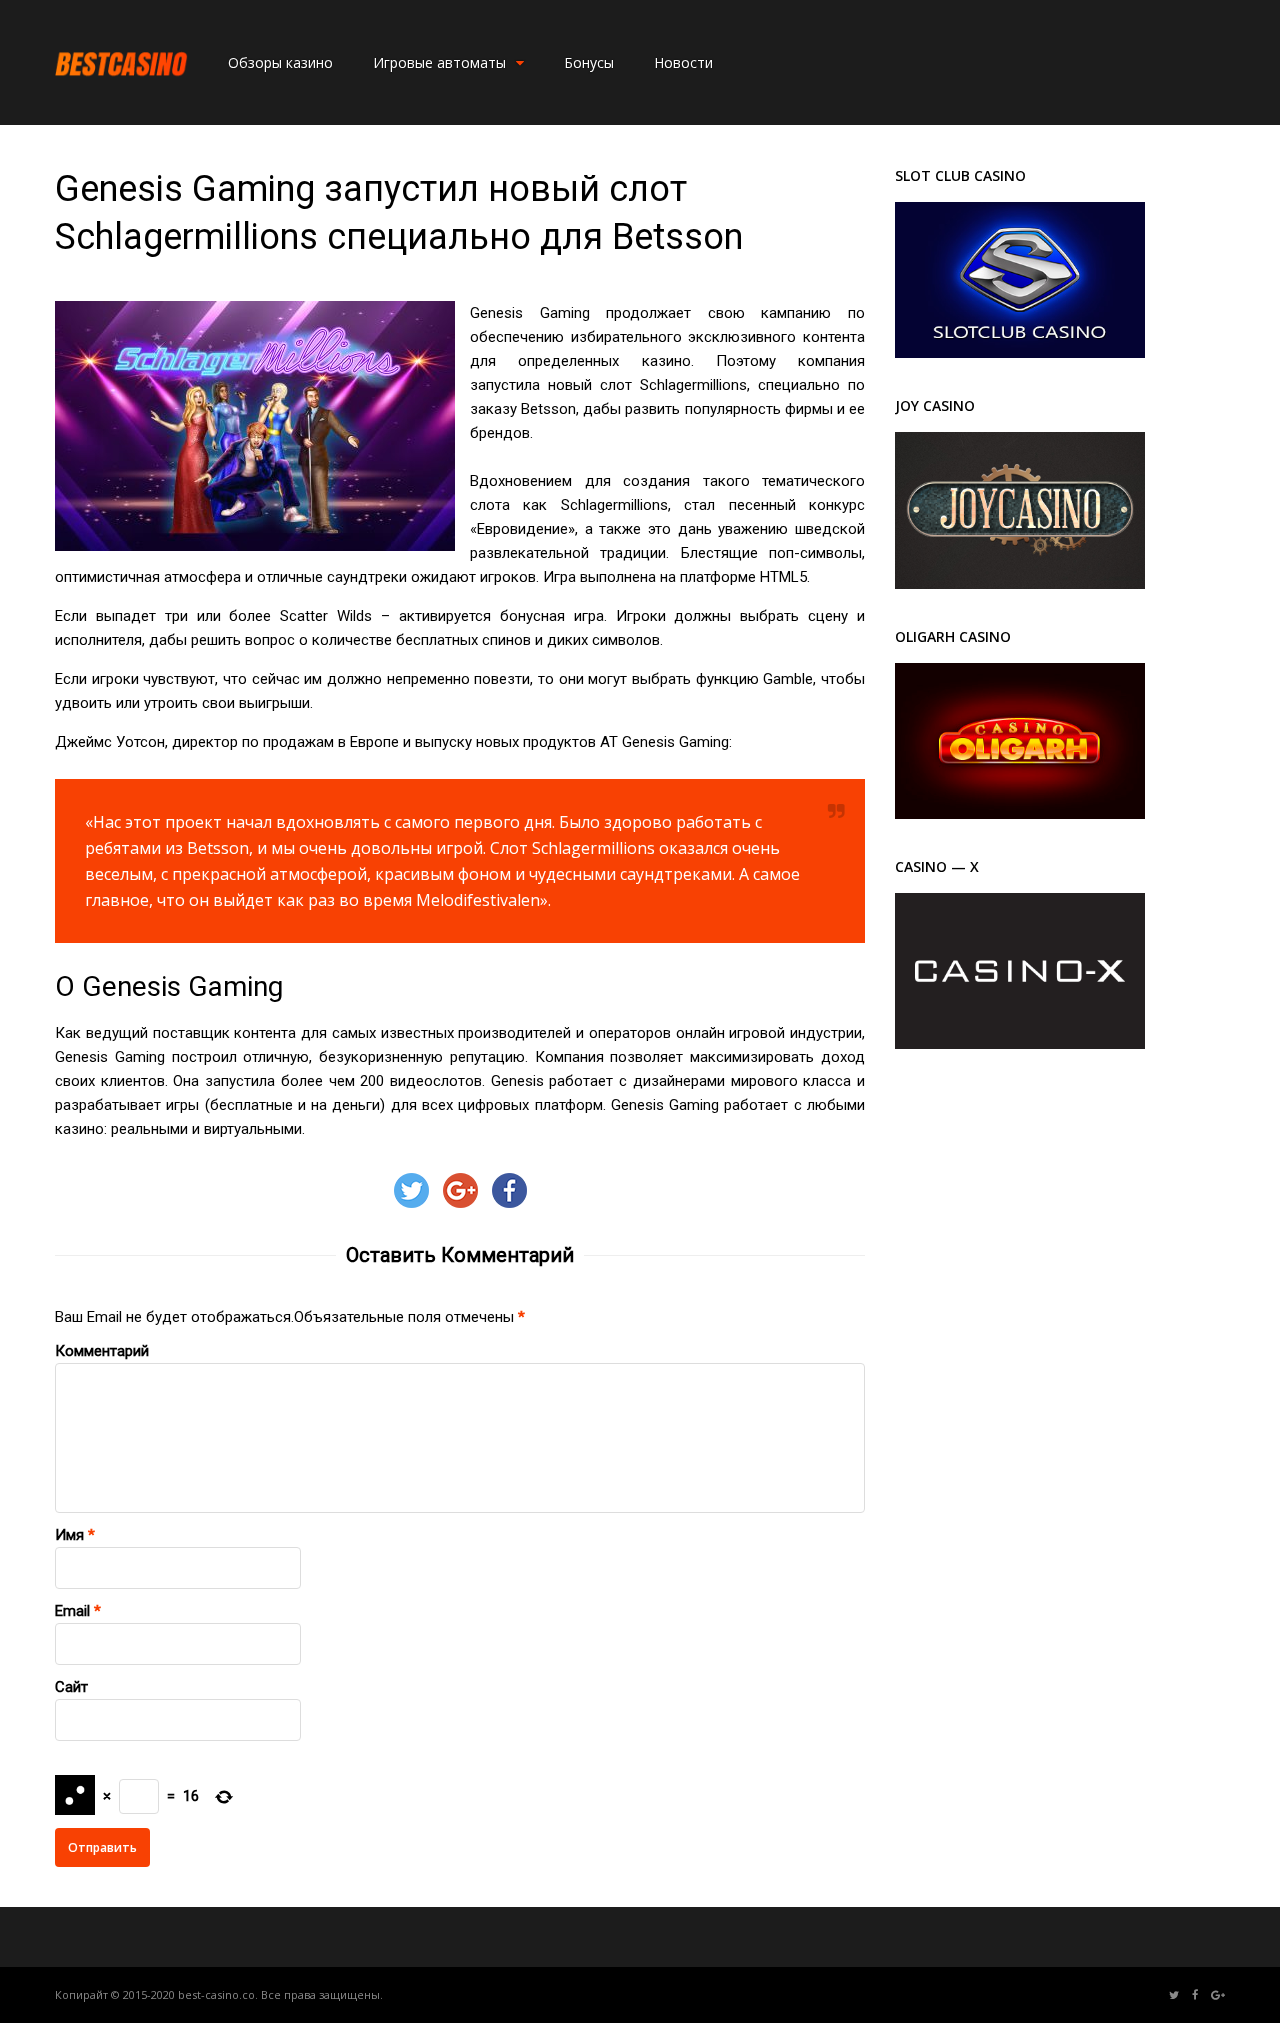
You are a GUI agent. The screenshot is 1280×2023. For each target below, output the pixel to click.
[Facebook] (1195, 1995)
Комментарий (102, 1351)
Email (72, 1611)
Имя (69, 1535)
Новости (683, 62)
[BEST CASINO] (121, 99)
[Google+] (1218, 1995)
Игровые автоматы (439, 62)
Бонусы (589, 62)
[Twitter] (1174, 1995)
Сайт (71, 1687)
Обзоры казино (280, 62)
